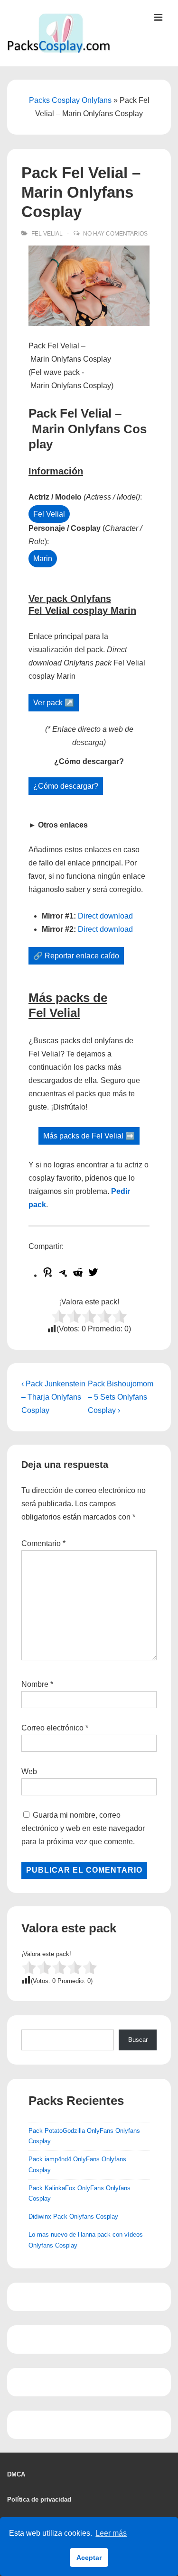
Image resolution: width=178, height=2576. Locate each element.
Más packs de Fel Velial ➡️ (89, 1136)
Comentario (43, 1543)
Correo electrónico (52, 1728)
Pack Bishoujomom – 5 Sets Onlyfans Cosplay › (121, 1397)
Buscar (138, 2040)
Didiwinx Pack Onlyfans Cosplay (73, 2216)
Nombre (35, 1684)
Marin (43, 559)
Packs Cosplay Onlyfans (70, 100)
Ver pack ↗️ (54, 703)
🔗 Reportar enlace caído (76, 956)
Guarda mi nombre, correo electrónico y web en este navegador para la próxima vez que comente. (83, 1828)
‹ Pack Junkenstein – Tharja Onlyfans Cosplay (53, 1397)
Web (29, 1771)
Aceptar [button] (89, 2558)
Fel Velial (47, 234)
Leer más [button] (111, 2533)
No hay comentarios (115, 234)
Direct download (105, 916)
